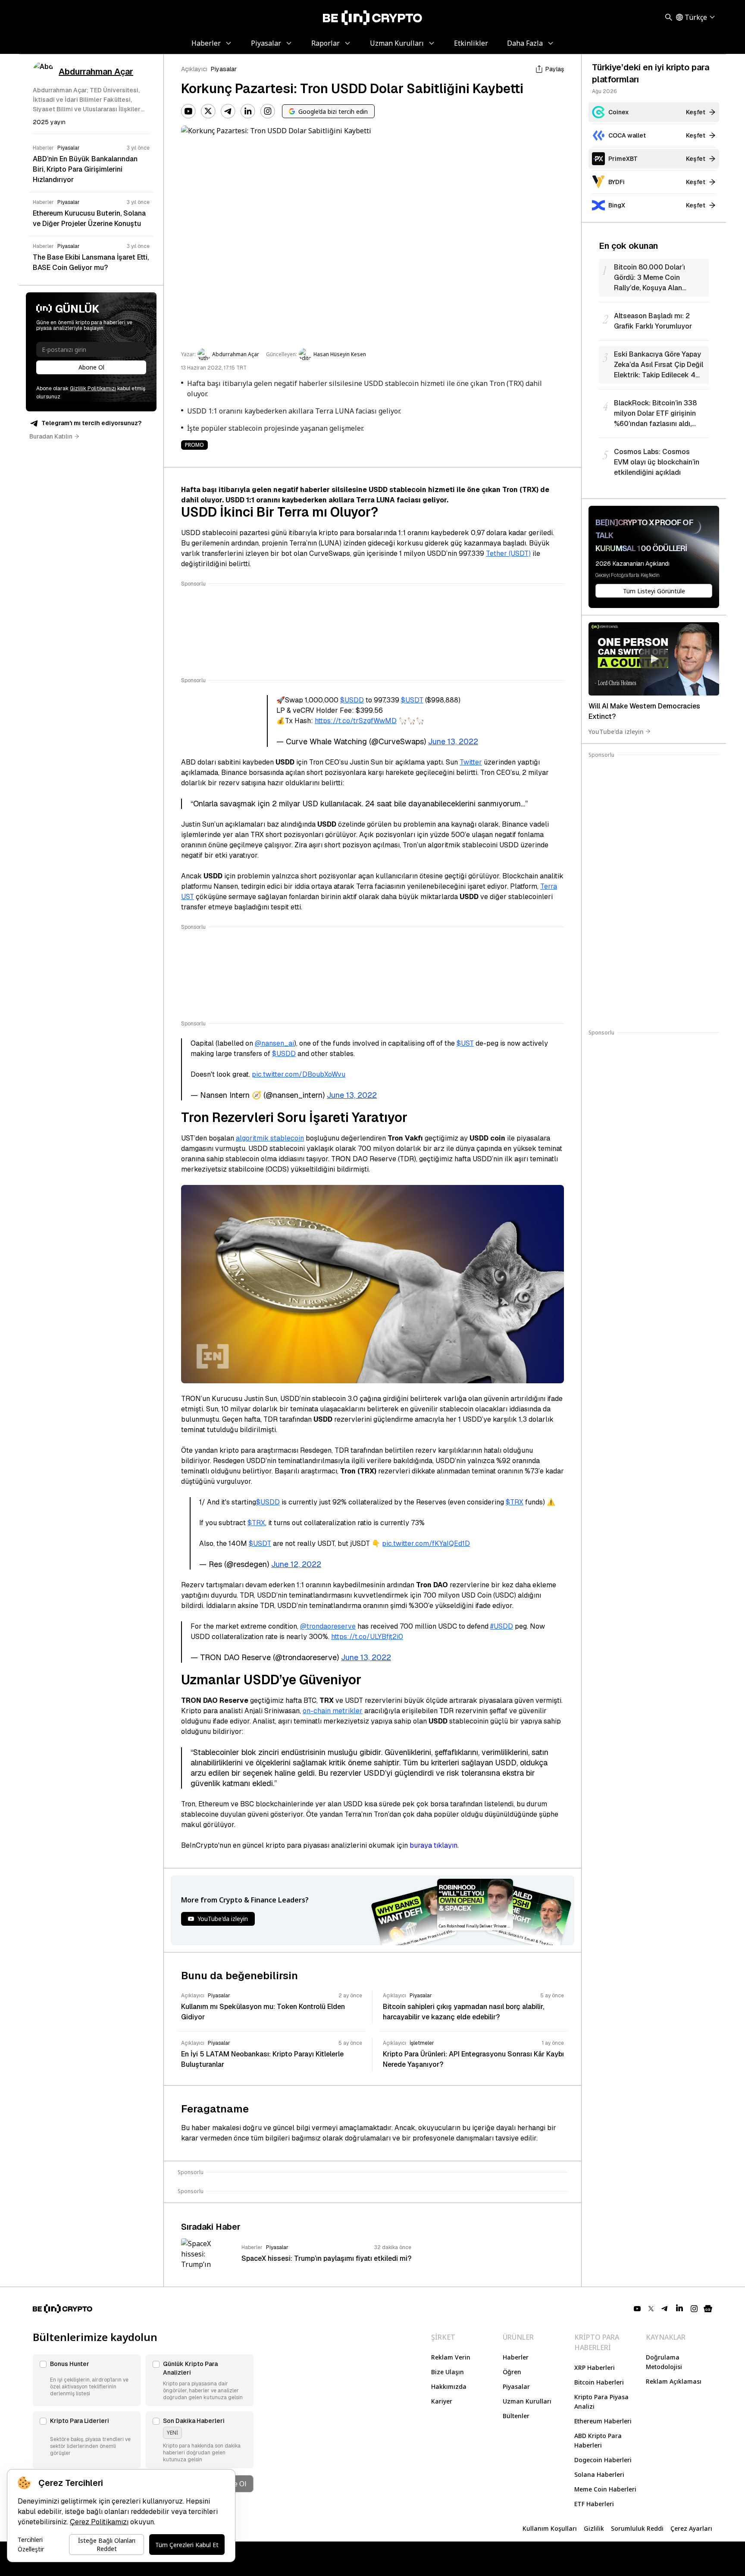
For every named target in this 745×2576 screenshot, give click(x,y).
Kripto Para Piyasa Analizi (601, 2402)
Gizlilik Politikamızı (93, 389)
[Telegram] (228, 111)
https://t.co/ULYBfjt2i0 (367, 1637)
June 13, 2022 (453, 741)
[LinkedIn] (248, 111)
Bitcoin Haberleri (599, 2382)
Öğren (512, 2372)
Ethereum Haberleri (603, 2421)
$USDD (352, 700)
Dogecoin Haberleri (603, 2460)
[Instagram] (268, 111)
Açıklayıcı (194, 69)
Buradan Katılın (51, 436)
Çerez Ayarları (691, 2528)
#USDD (502, 1626)
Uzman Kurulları (527, 2401)
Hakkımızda (449, 2386)
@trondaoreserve (328, 1626)
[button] (87, 2380)
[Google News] (708, 2309)
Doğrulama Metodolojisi (664, 2362)
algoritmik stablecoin (270, 1138)
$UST (465, 1043)
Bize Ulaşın (448, 2372)
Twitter (471, 762)
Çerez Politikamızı (99, 2522)
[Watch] (654, 659)
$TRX (515, 1502)
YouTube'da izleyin (616, 731)
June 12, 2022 (296, 1564)
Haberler (516, 2357)
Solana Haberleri (599, 2474)
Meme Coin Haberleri (605, 2489)
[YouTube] (188, 111)
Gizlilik (594, 2528)
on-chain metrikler (333, 1711)
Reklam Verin (451, 2357)
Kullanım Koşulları (550, 2528)
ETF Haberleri (594, 2504)
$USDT (412, 700)
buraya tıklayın (434, 1845)
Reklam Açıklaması (674, 2381)
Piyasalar (224, 69)
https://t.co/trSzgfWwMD (356, 721)
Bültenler (516, 2416)
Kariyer (442, 2401)
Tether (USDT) (508, 553)
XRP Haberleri (595, 2368)
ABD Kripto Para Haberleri (598, 2440)
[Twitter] (208, 111)
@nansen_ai (274, 1043)
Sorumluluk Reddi (637, 2528)
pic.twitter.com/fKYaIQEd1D (426, 1543)
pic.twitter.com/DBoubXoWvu (299, 1074)
